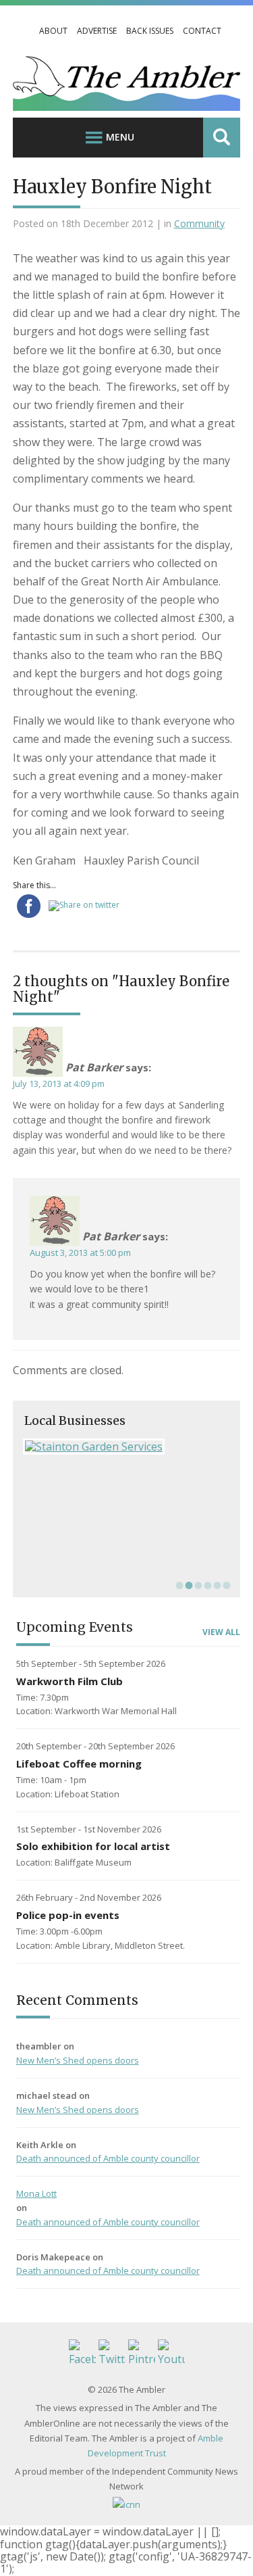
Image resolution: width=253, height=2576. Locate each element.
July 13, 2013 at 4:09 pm (59, 1084)
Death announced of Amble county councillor (108, 2158)
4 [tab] (206, 1585)
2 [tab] (188, 1585)
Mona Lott (36, 2193)
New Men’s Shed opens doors (78, 2060)
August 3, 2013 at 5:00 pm (80, 1253)
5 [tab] (216, 1585)
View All (221, 1632)
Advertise (97, 31)
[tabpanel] (127, 1447)
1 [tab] (178, 1585)
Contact (202, 31)
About (53, 31)
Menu (120, 137)
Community (199, 223)
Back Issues (150, 31)
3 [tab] (197, 1585)
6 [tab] (225, 1585)
